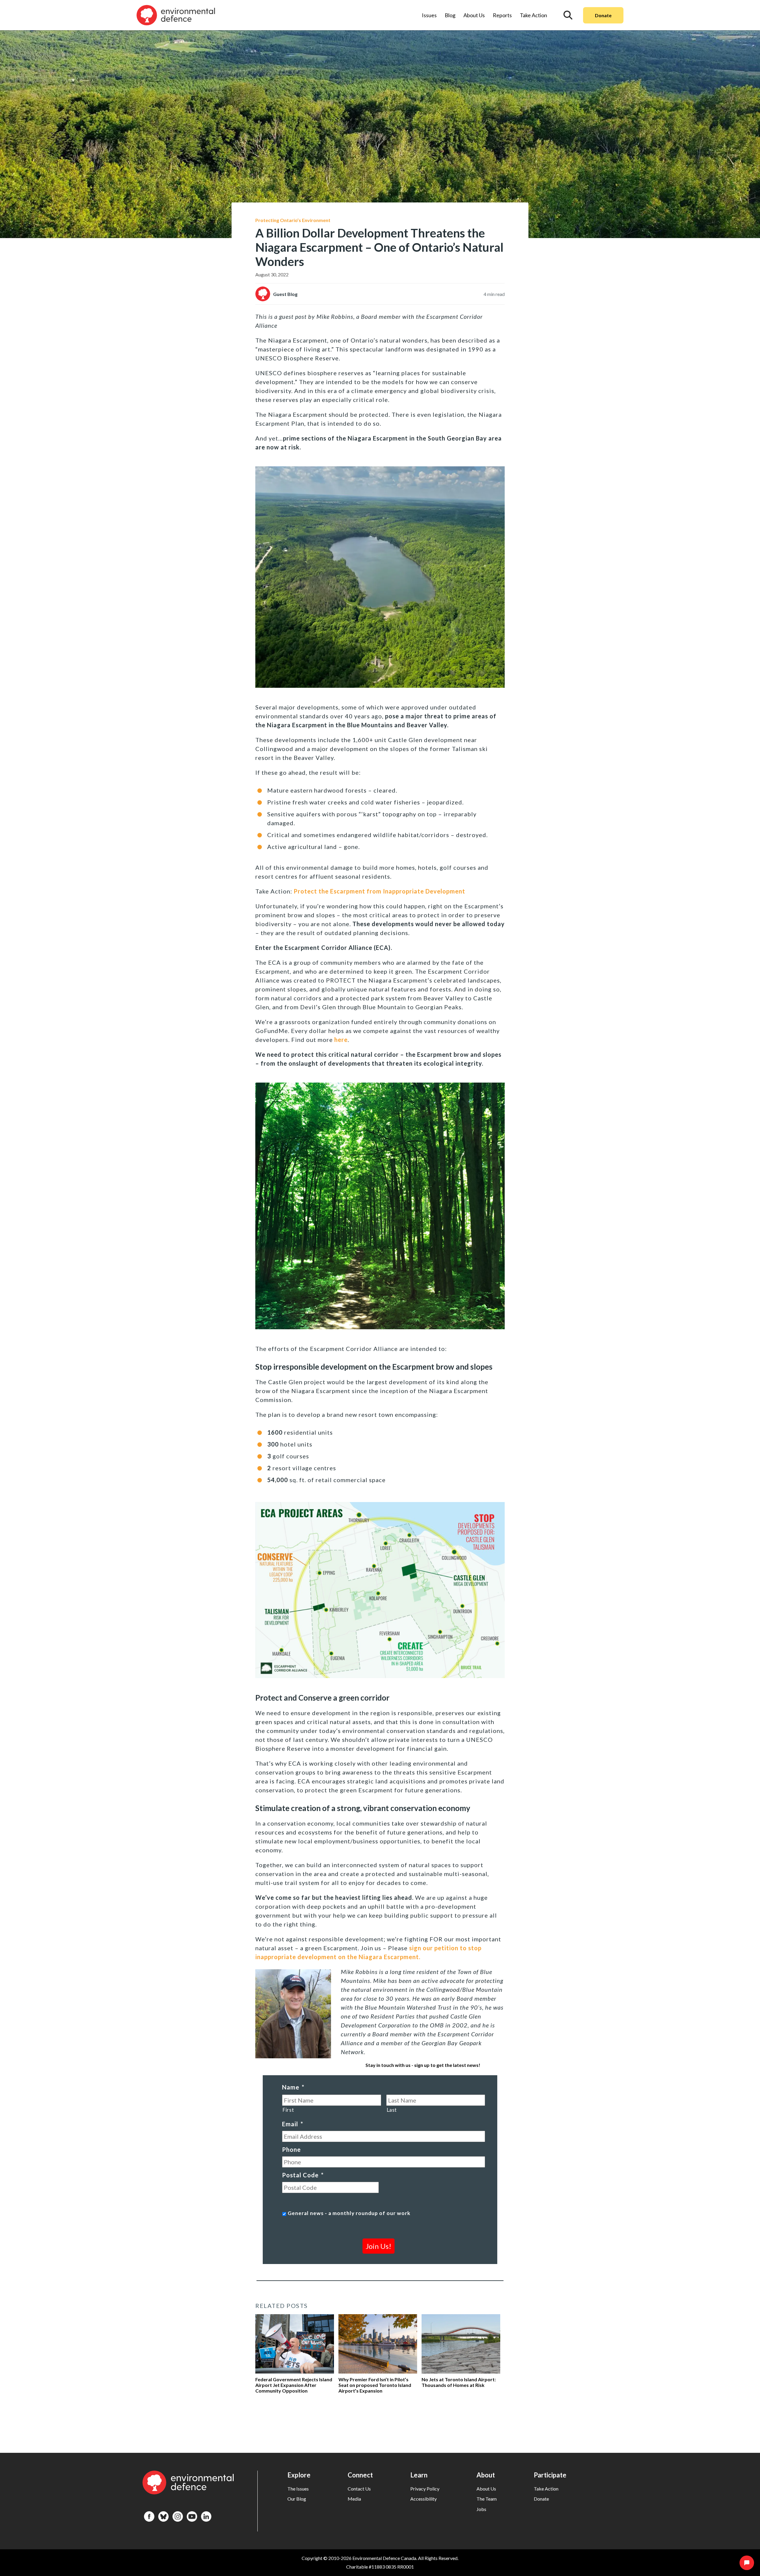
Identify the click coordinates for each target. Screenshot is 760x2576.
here (341, 1040)
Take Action (533, 15)
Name (293, 2087)
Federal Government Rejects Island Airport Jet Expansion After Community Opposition (294, 2385)
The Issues (298, 2489)
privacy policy (425, 2489)
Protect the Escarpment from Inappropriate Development (379, 891)
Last (392, 2110)
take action (546, 2489)
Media (354, 2499)
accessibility (423, 2499)
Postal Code (303, 2175)
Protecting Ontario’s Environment (293, 220)
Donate (603, 15)
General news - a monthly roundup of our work (349, 2213)
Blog (450, 15)
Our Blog (297, 2499)
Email (293, 2124)
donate (541, 2499)
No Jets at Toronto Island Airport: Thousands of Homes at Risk (459, 2382)
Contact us (359, 2489)
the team (487, 2499)
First (288, 2110)
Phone (291, 2149)
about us (486, 2489)
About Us (474, 15)
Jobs (481, 2509)
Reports (502, 15)
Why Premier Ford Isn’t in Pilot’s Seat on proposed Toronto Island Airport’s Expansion (375, 2385)
